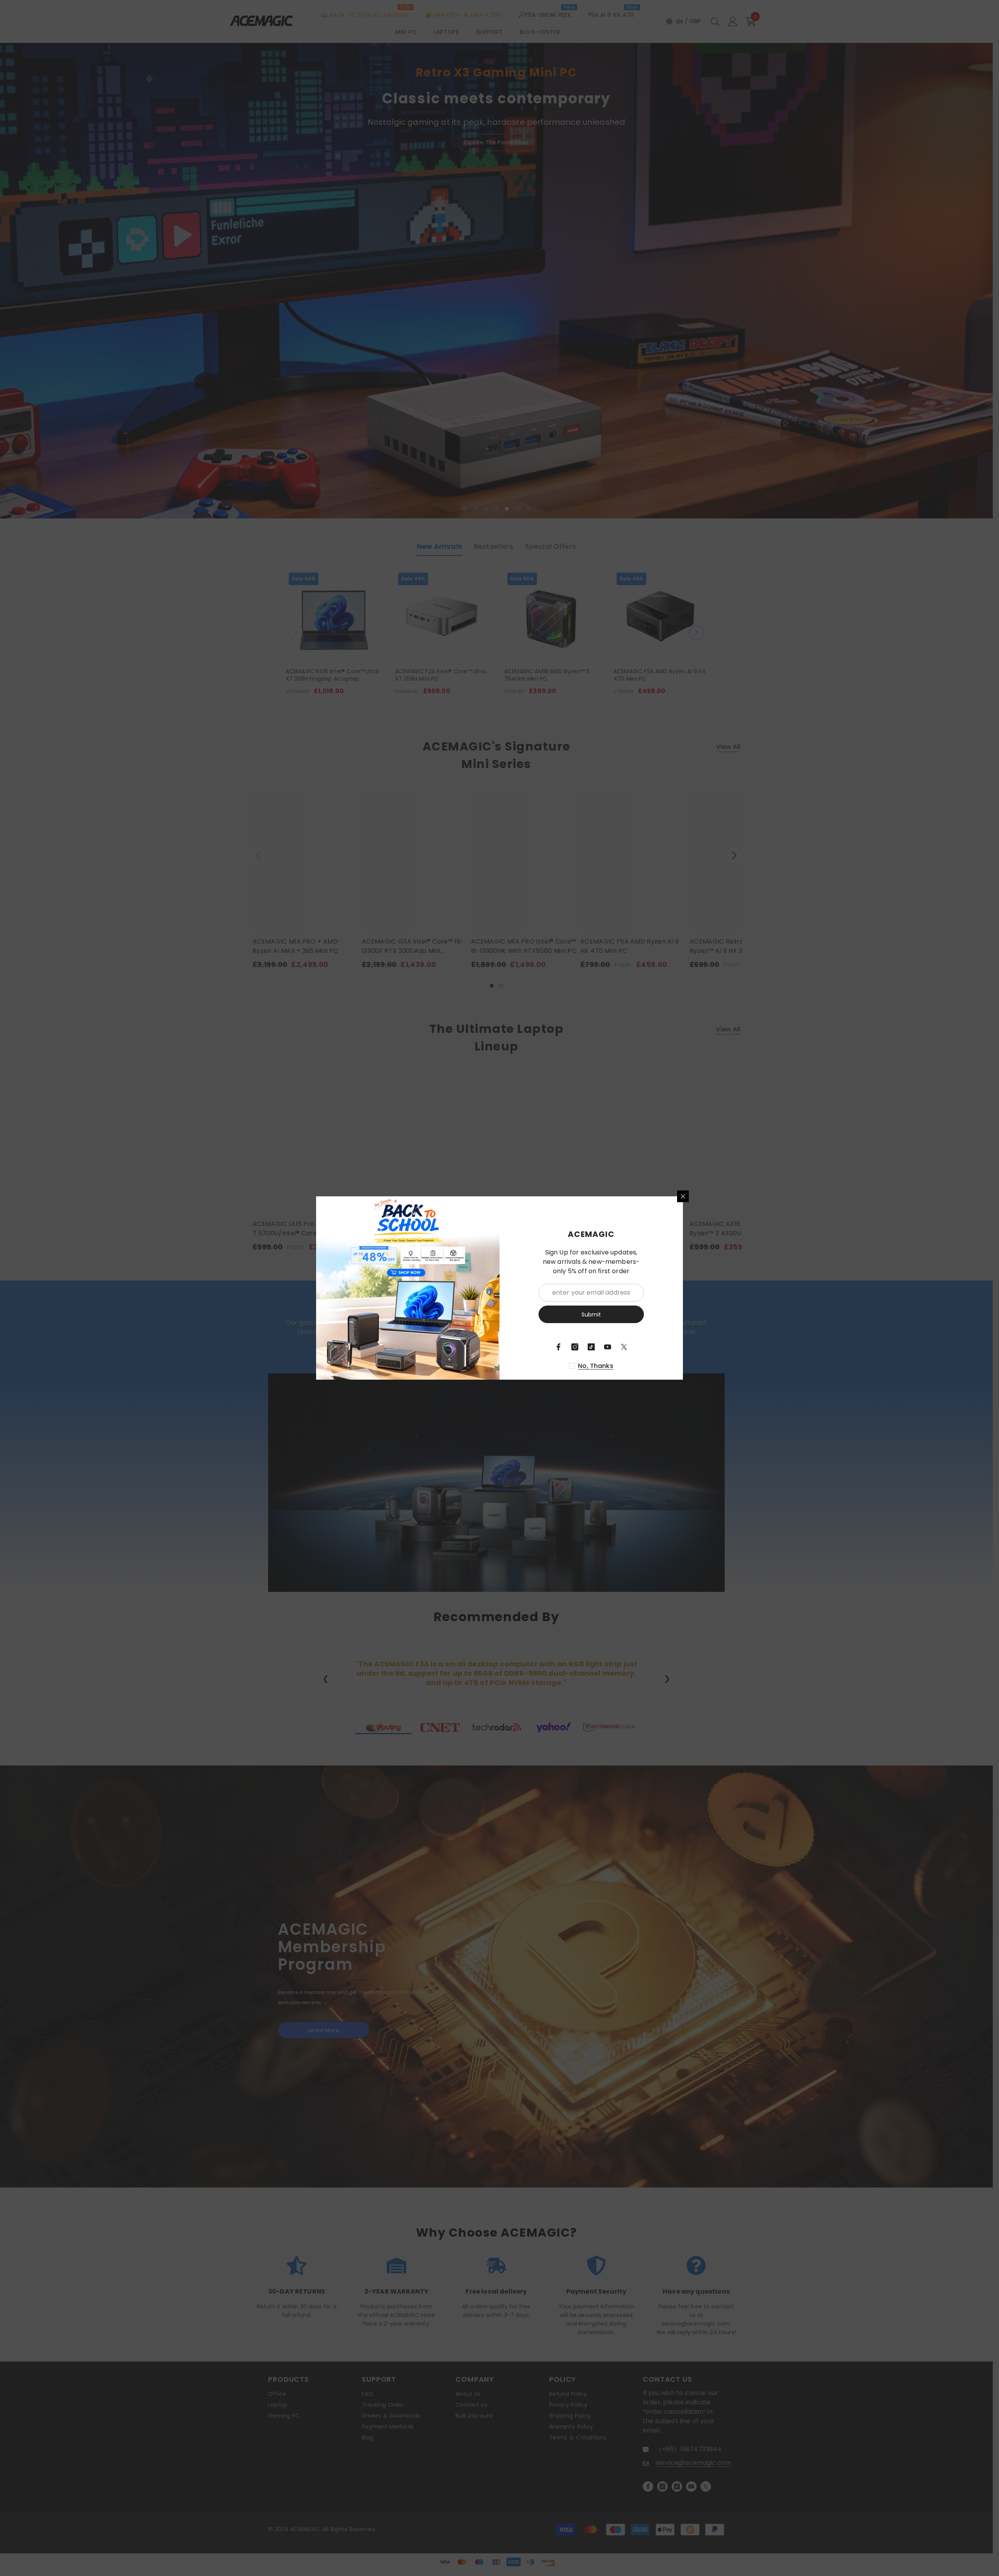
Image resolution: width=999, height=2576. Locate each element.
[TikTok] (591, 1347)
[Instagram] (575, 1347)
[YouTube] (608, 1347)
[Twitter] (624, 1347)
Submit (591, 1315)
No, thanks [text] (596, 1366)
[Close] (683, 1196)
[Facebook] (558, 1347)
